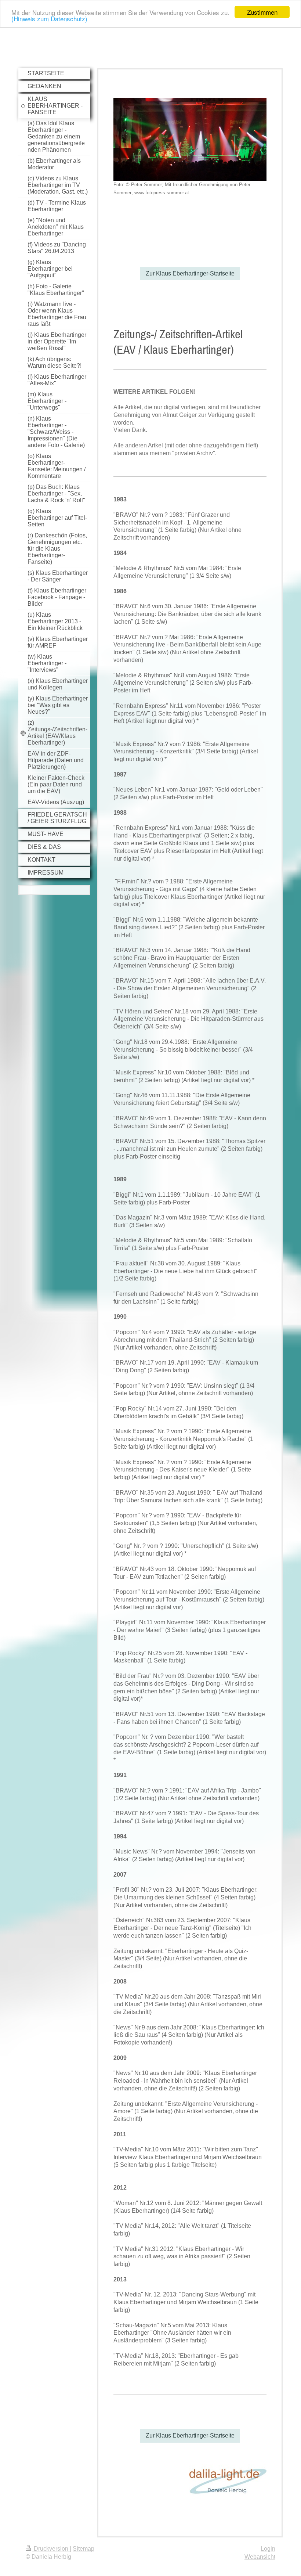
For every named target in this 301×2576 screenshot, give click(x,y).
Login (268, 2549)
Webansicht (260, 2557)
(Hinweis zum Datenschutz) (49, 19)
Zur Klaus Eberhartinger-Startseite (190, 273)
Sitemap (84, 2549)
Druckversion (51, 2549)
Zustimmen (262, 12)
